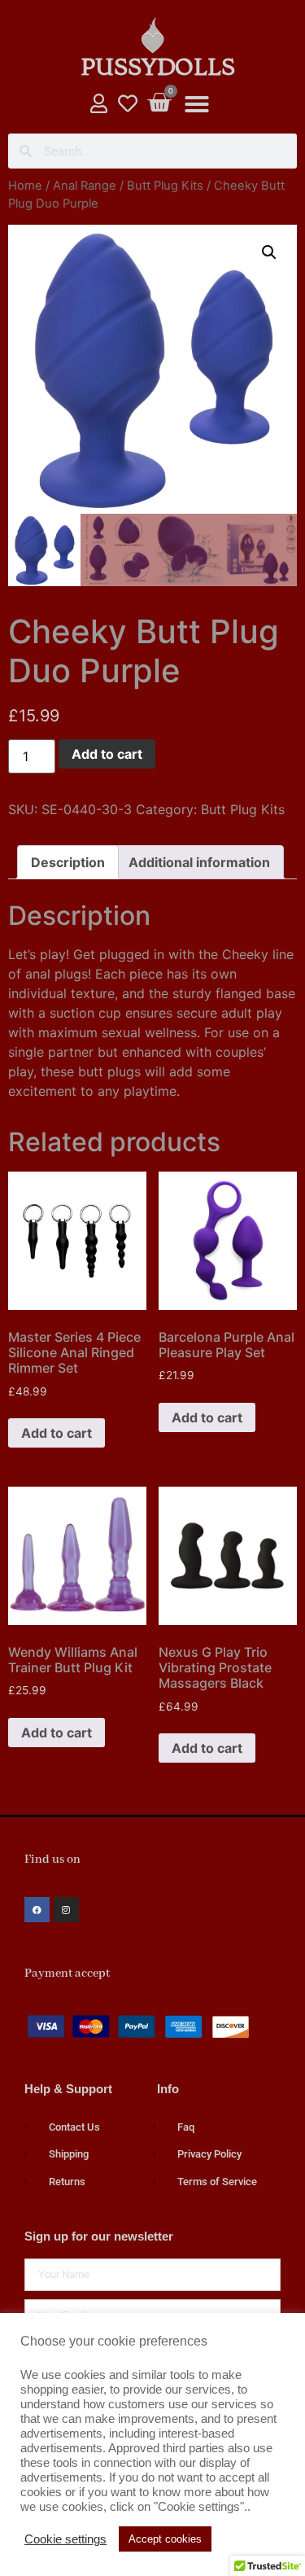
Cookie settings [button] (65, 2539)
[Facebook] (37, 1910)
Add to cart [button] (57, 1433)
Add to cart (107, 754)
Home (25, 186)
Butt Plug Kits (165, 186)
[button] (197, 104)
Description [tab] (68, 862)
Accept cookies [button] (165, 2539)
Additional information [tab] (199, 862)
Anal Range (85, 186)
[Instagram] (66, 1910)
